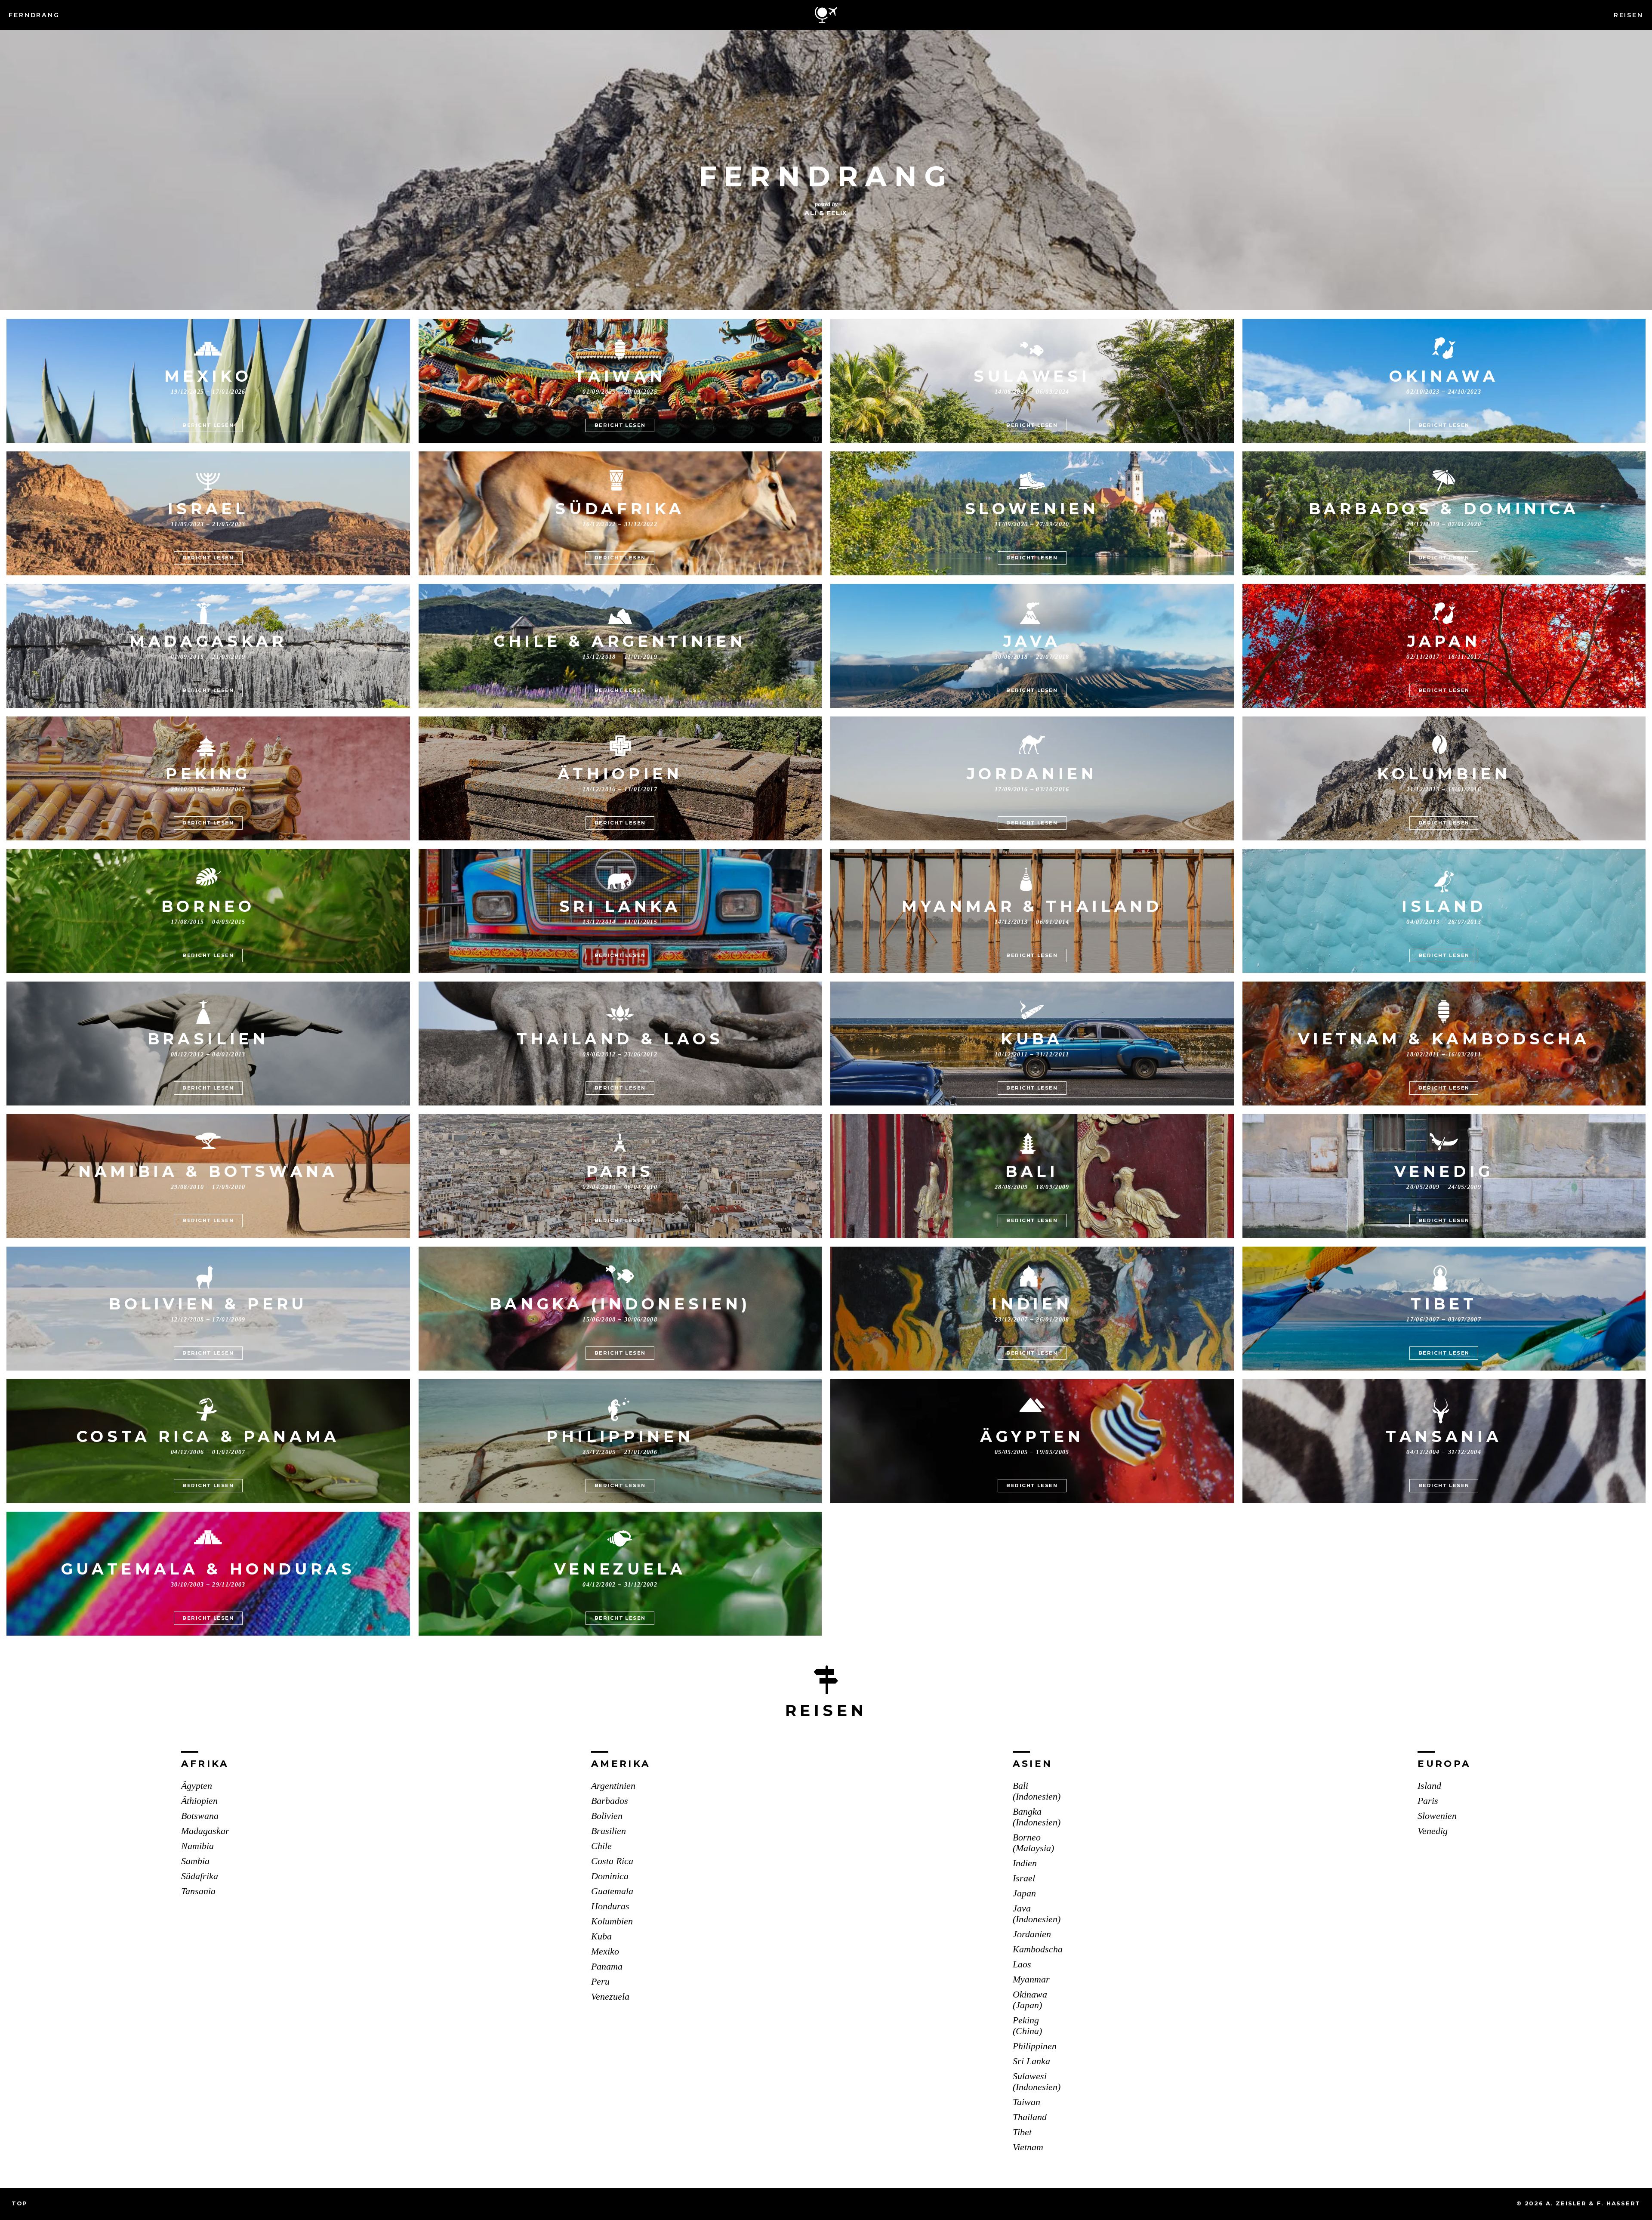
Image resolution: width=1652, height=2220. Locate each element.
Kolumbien (612, 1921)
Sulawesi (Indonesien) (1037, 2082)
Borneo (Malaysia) (1033, 1843)
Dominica (610, 1876)
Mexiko (605, 1951)
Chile (601, 1846)
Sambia (195, 1861)
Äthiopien (199, 1801)
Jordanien (1032, 1934)
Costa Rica (612, 1861)
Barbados (610, 1801)
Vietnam (1028, 2147)
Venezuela (610, 1997)
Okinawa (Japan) (1030, 2000)
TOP (20, 2203)
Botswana (200, 1816)
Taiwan (1026, 2102)
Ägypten (197, 1786)
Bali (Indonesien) (1037, 1791)
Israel (1024, 1878)
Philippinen (1035, 2046)
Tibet (1022, 2132)
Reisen (1629, 15)
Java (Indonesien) (1037, 1914)
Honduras (610, 1906)
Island (1429, 1786)
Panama (607, 1967)
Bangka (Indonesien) (1037, 1817)
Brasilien (609, 1831)
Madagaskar (205, 1831)
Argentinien (613, 1786)
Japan (1024, 1893)
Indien (1025, 1863)
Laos (1022, 1964)
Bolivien (607, 1816)
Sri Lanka (1031, 2061)
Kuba (601, 1936)
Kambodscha (1038, 1949)
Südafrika (200, 1876)
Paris (1428, 1801)
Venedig (1433, 1831)
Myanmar (1031, 1979)
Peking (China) (1027, 2026)
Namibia (197, 1846)
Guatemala (612, 1891)
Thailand (1030, 2117)
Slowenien (1437, 1816)
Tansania (198, 1891)
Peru (600, 1982)
